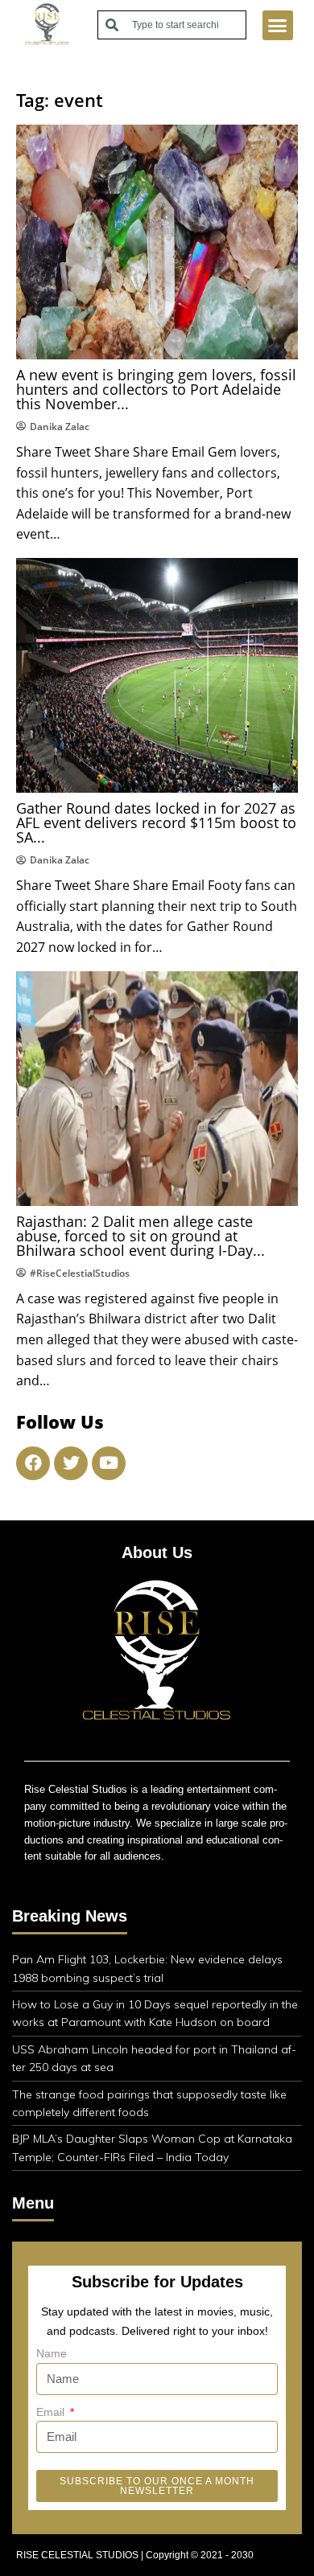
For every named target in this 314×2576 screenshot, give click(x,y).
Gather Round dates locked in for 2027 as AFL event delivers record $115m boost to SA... (156, 822)
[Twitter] (71, 1463)
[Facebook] (33, 1463)
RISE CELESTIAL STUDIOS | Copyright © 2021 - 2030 (135, 2555)
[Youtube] (109, 1463)
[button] (278, 26)
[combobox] (172, 25)
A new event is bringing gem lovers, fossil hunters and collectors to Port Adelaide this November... (156, 389)
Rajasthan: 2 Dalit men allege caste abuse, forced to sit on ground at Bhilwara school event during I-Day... (140, 1236)
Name (52, 2353)
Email (52, 2412)
